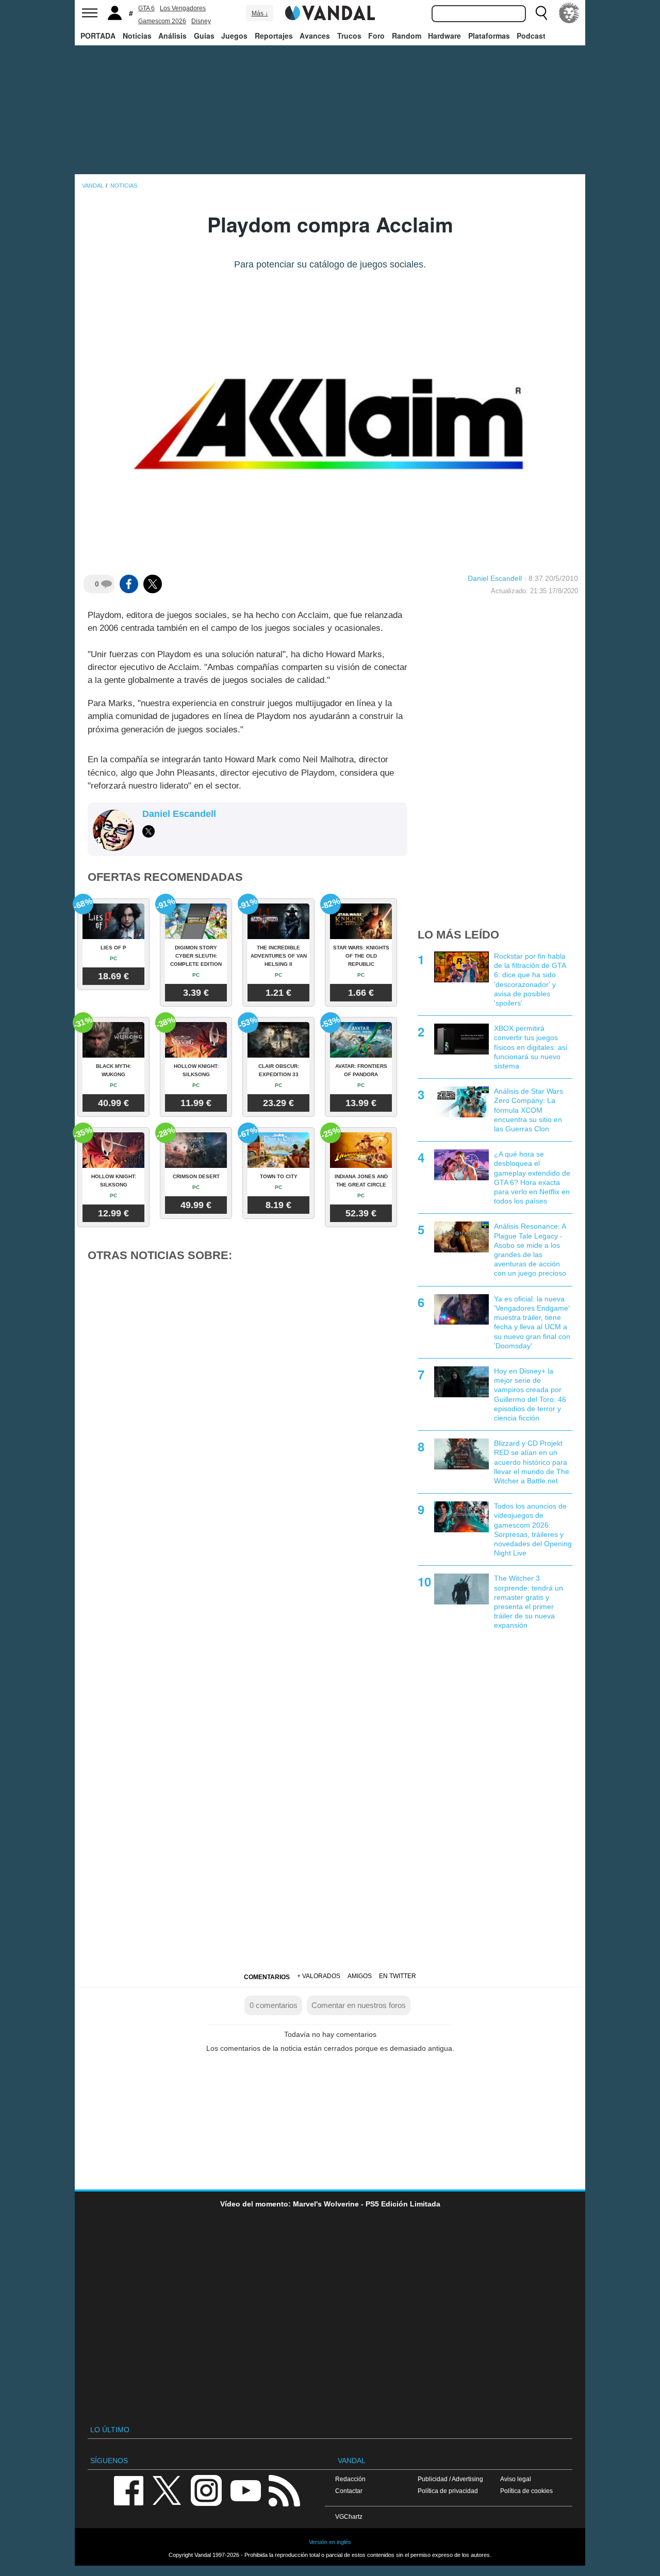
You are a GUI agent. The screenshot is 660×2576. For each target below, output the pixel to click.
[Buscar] (541, 13)
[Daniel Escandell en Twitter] (148, 831)
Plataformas (489, 36)
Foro (376, 36)
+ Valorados (319, 1976)
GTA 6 (146, 8)
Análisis (172, 36)
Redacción (350, 2479)
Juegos (234, 36)
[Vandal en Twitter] (167, 2490)
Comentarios (267, 1977)
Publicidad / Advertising (450, 2479)
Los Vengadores (183, 8)
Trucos (349, 36)
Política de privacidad (448, 2491)
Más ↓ (260, 13)
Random (407, 36)
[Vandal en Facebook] (128, 2490)
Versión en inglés (330, 2542)
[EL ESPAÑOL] (569, 13)
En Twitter (398, 1976)
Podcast (531, 36)
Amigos (360, 1976)
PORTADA (98, 36)
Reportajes (274, 36)
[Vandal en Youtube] (245, 2490)
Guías (204, 36)
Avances (315, 36)
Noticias (137, 36)
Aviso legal (516, 2479)
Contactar (349, 2491)
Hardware (444, 36)
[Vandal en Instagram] (206, 2490)
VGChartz (349, 2516)
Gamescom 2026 (162, 21)
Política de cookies (526, 2491)
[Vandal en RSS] (284, 2490)
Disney (201, 21)
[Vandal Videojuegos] (330, 12)
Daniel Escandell (495, 578)
